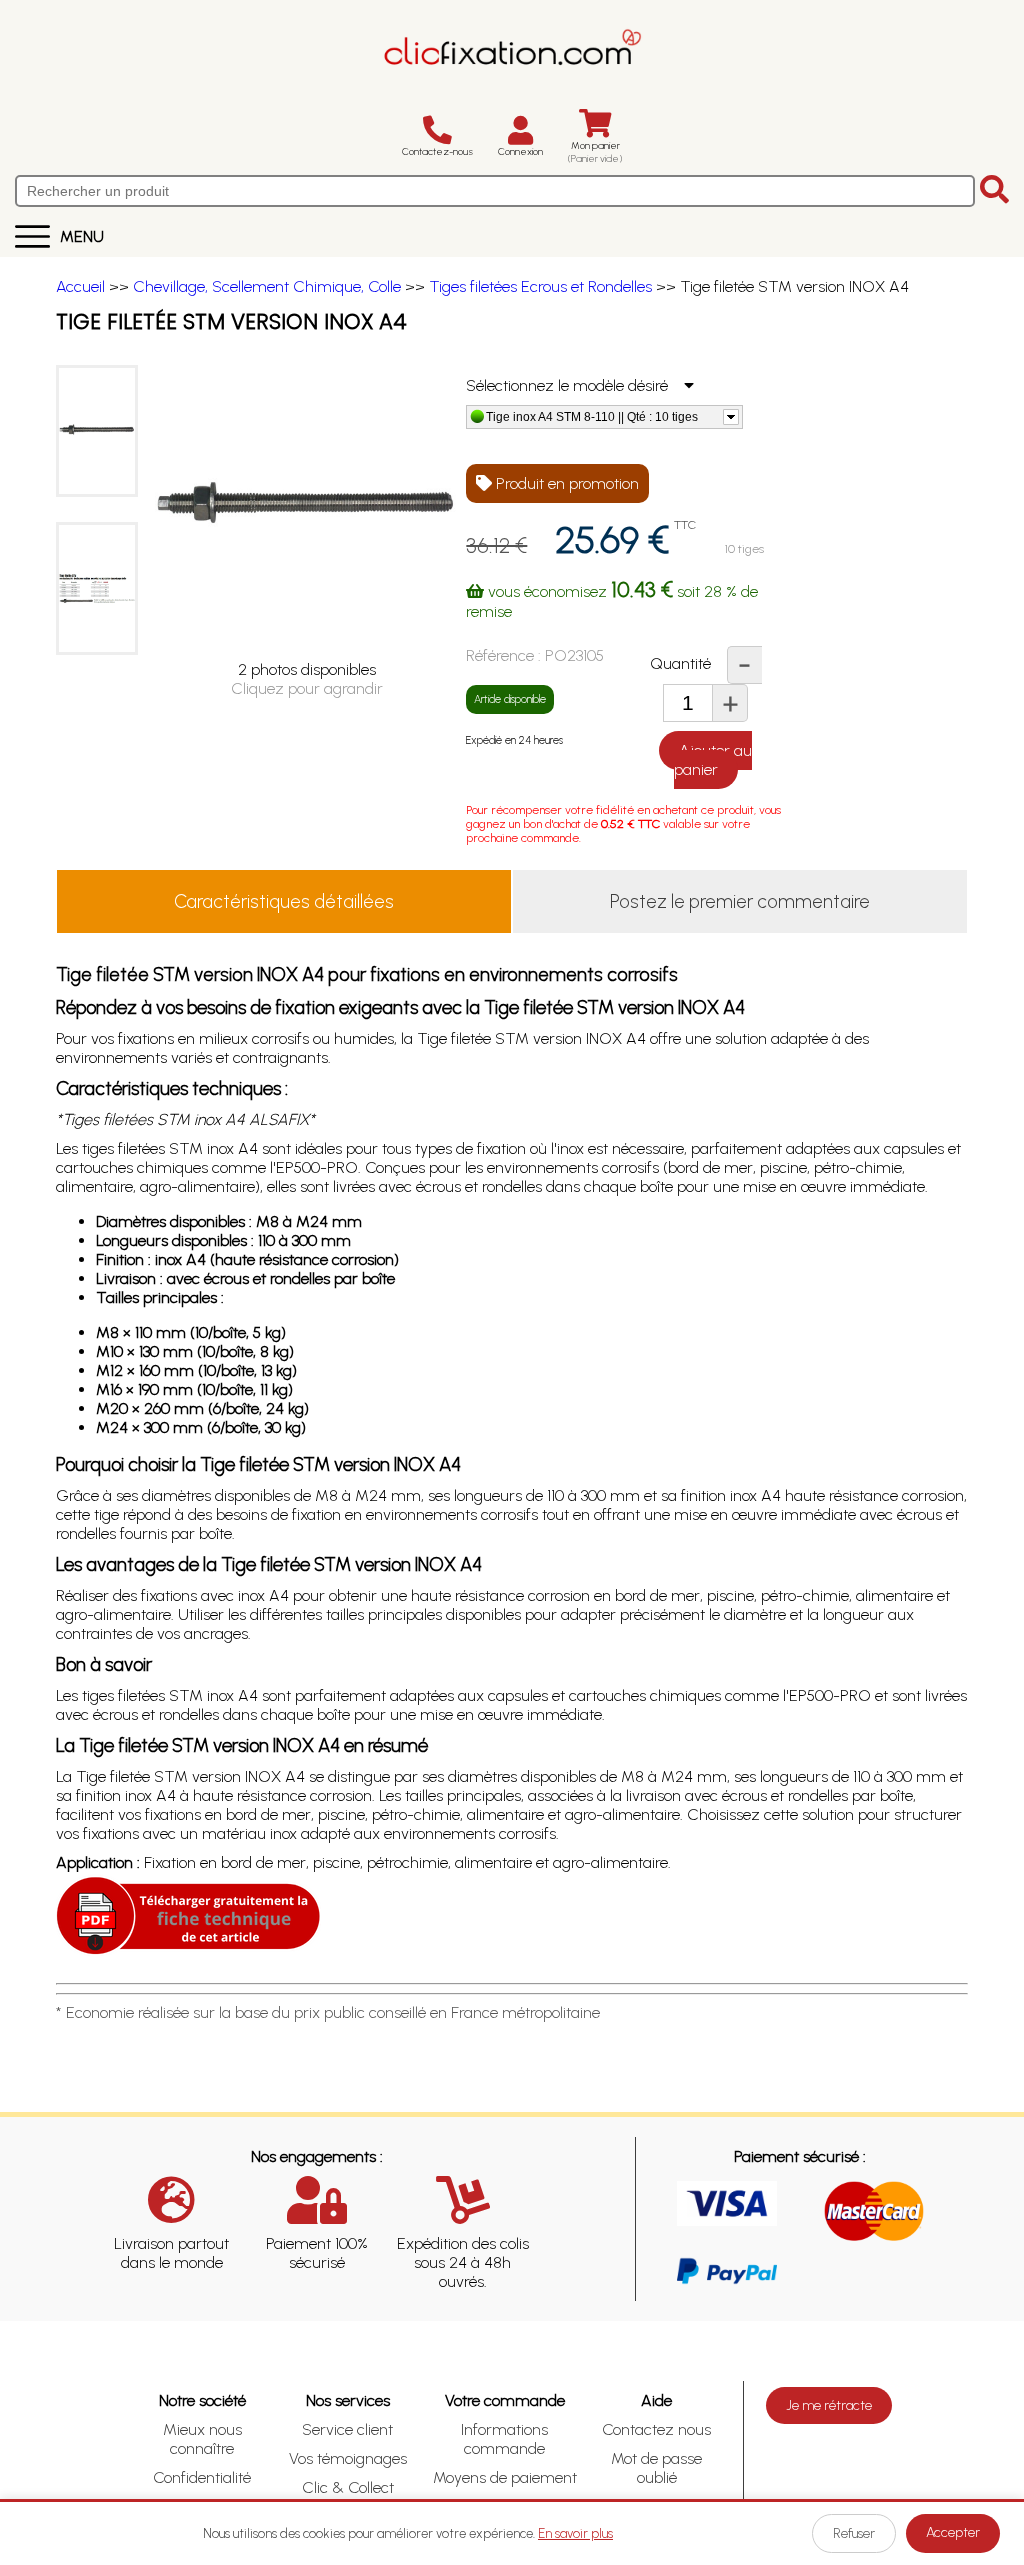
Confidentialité (202, 2477)
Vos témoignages (348, 2458)
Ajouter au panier (713, 760)
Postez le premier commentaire (740, 901)
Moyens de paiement (505, 2477)
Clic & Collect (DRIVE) (348, 2497)
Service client (347, 2429)
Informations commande (504, 2439)
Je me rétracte (829, 2405)
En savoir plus (575, 2533)
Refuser (854, 2533)
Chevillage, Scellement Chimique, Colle (267, 286)
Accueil (80, 286)
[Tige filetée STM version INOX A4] (97, 431)
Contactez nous (656, 2429)
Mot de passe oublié (656, 2468)
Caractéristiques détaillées (284, 901)
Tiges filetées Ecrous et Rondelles (540, 286)
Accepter (953, 2532)
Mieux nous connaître (202, 2439)
